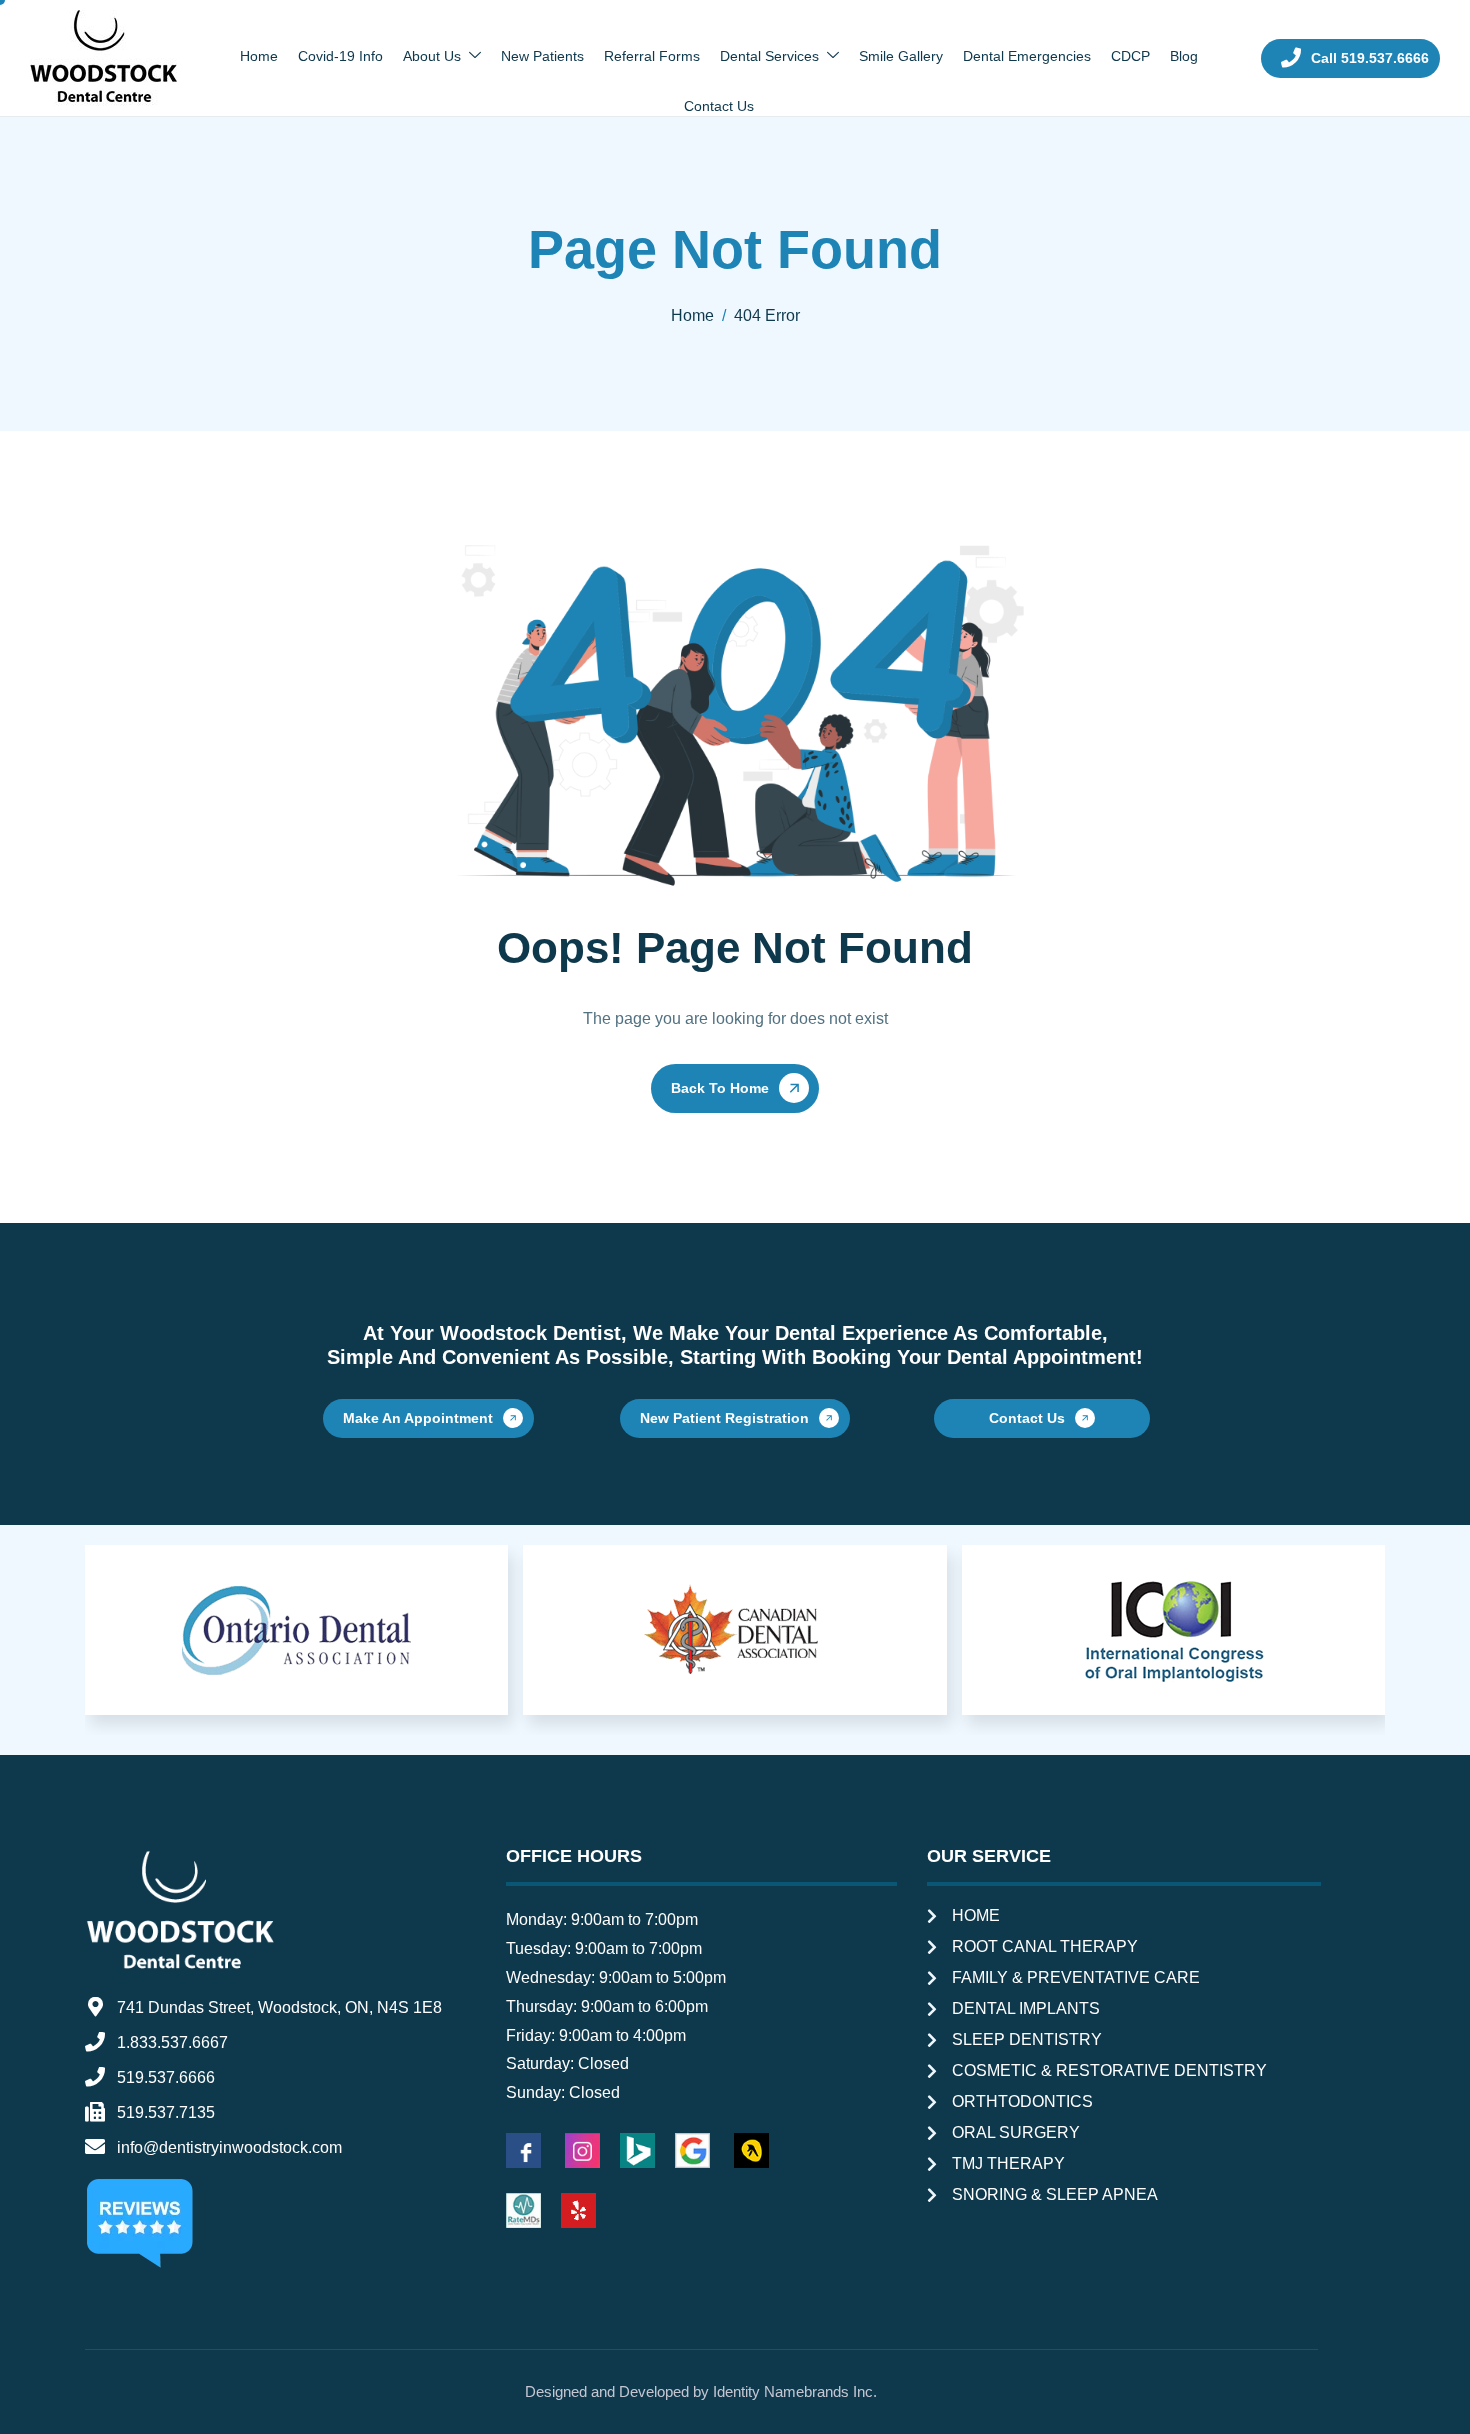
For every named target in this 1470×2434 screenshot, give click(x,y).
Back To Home (720, 1088)
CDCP (1130, 56)
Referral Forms (652, 56)
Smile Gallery (901, 56)
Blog (1184, 56)
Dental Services (769, 56)
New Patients (542, 56)
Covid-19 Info (340, 56)
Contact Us (719, 106)
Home (259, 56)
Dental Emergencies (1027, 56)
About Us (432, 56)
